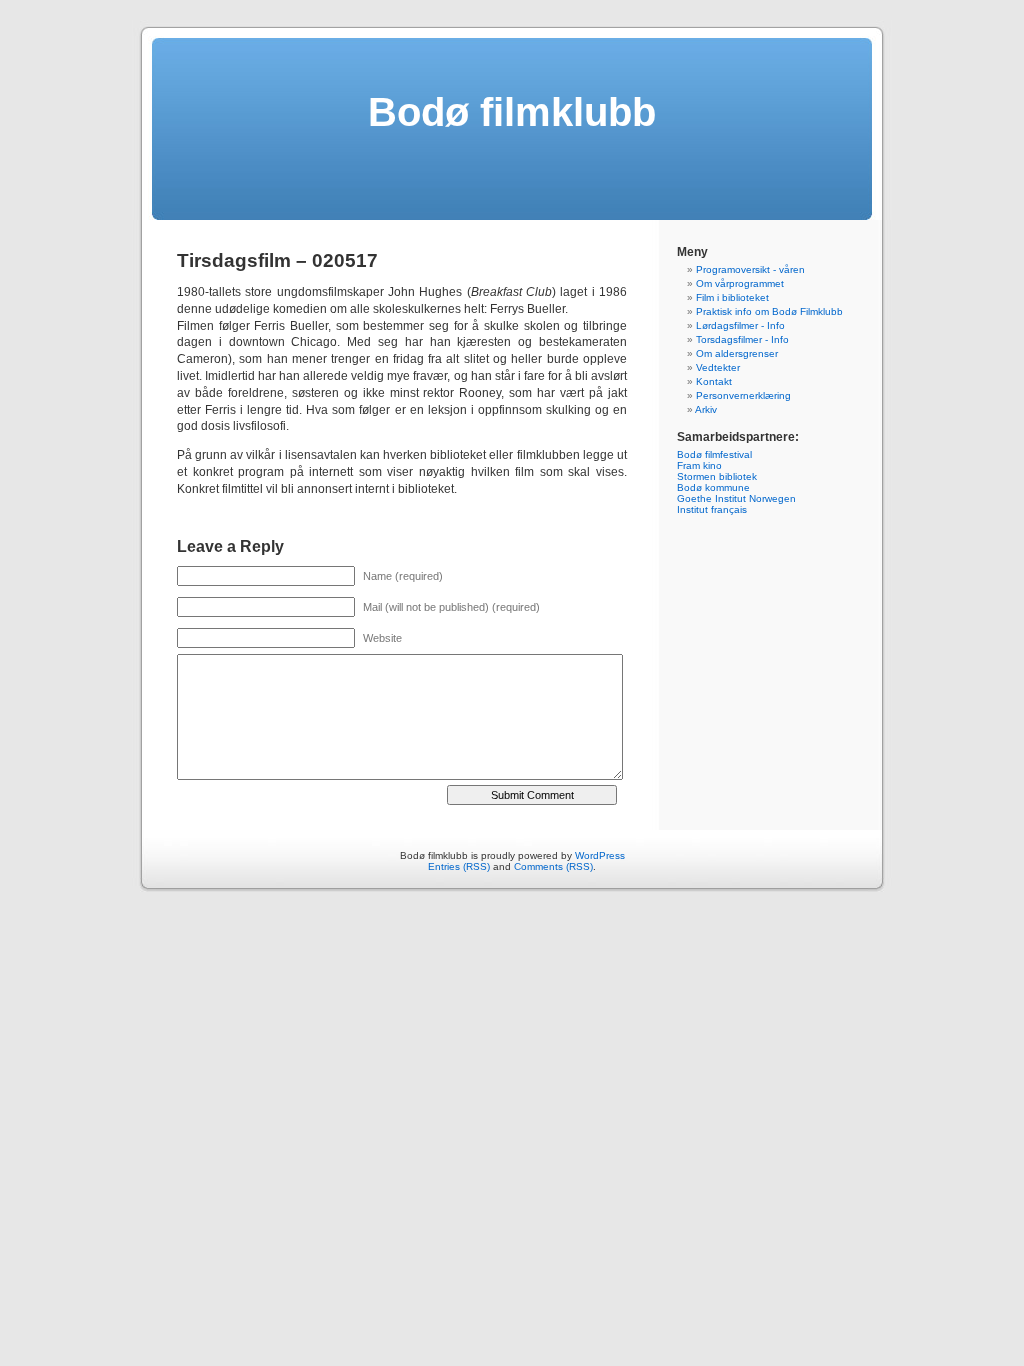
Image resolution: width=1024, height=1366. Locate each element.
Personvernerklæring (743, 395)
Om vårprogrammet (740, 283)
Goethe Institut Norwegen (736, 498)
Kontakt (714, 381)
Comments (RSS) (553, 866)
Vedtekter (718, 367)
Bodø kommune (713, 487)
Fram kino (699, 465)
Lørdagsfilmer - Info (740, 325)
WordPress (600, 855)
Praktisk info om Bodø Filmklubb (769, 311)
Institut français (712, 509)
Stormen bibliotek (717, 476)
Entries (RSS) (459, 866)
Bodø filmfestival (714, 454)
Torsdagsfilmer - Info (742, 339)
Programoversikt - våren (750, 269)
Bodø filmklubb (512, 112)
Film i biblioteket (732, 297)
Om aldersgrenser (737, 353)
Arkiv (706, 409)
